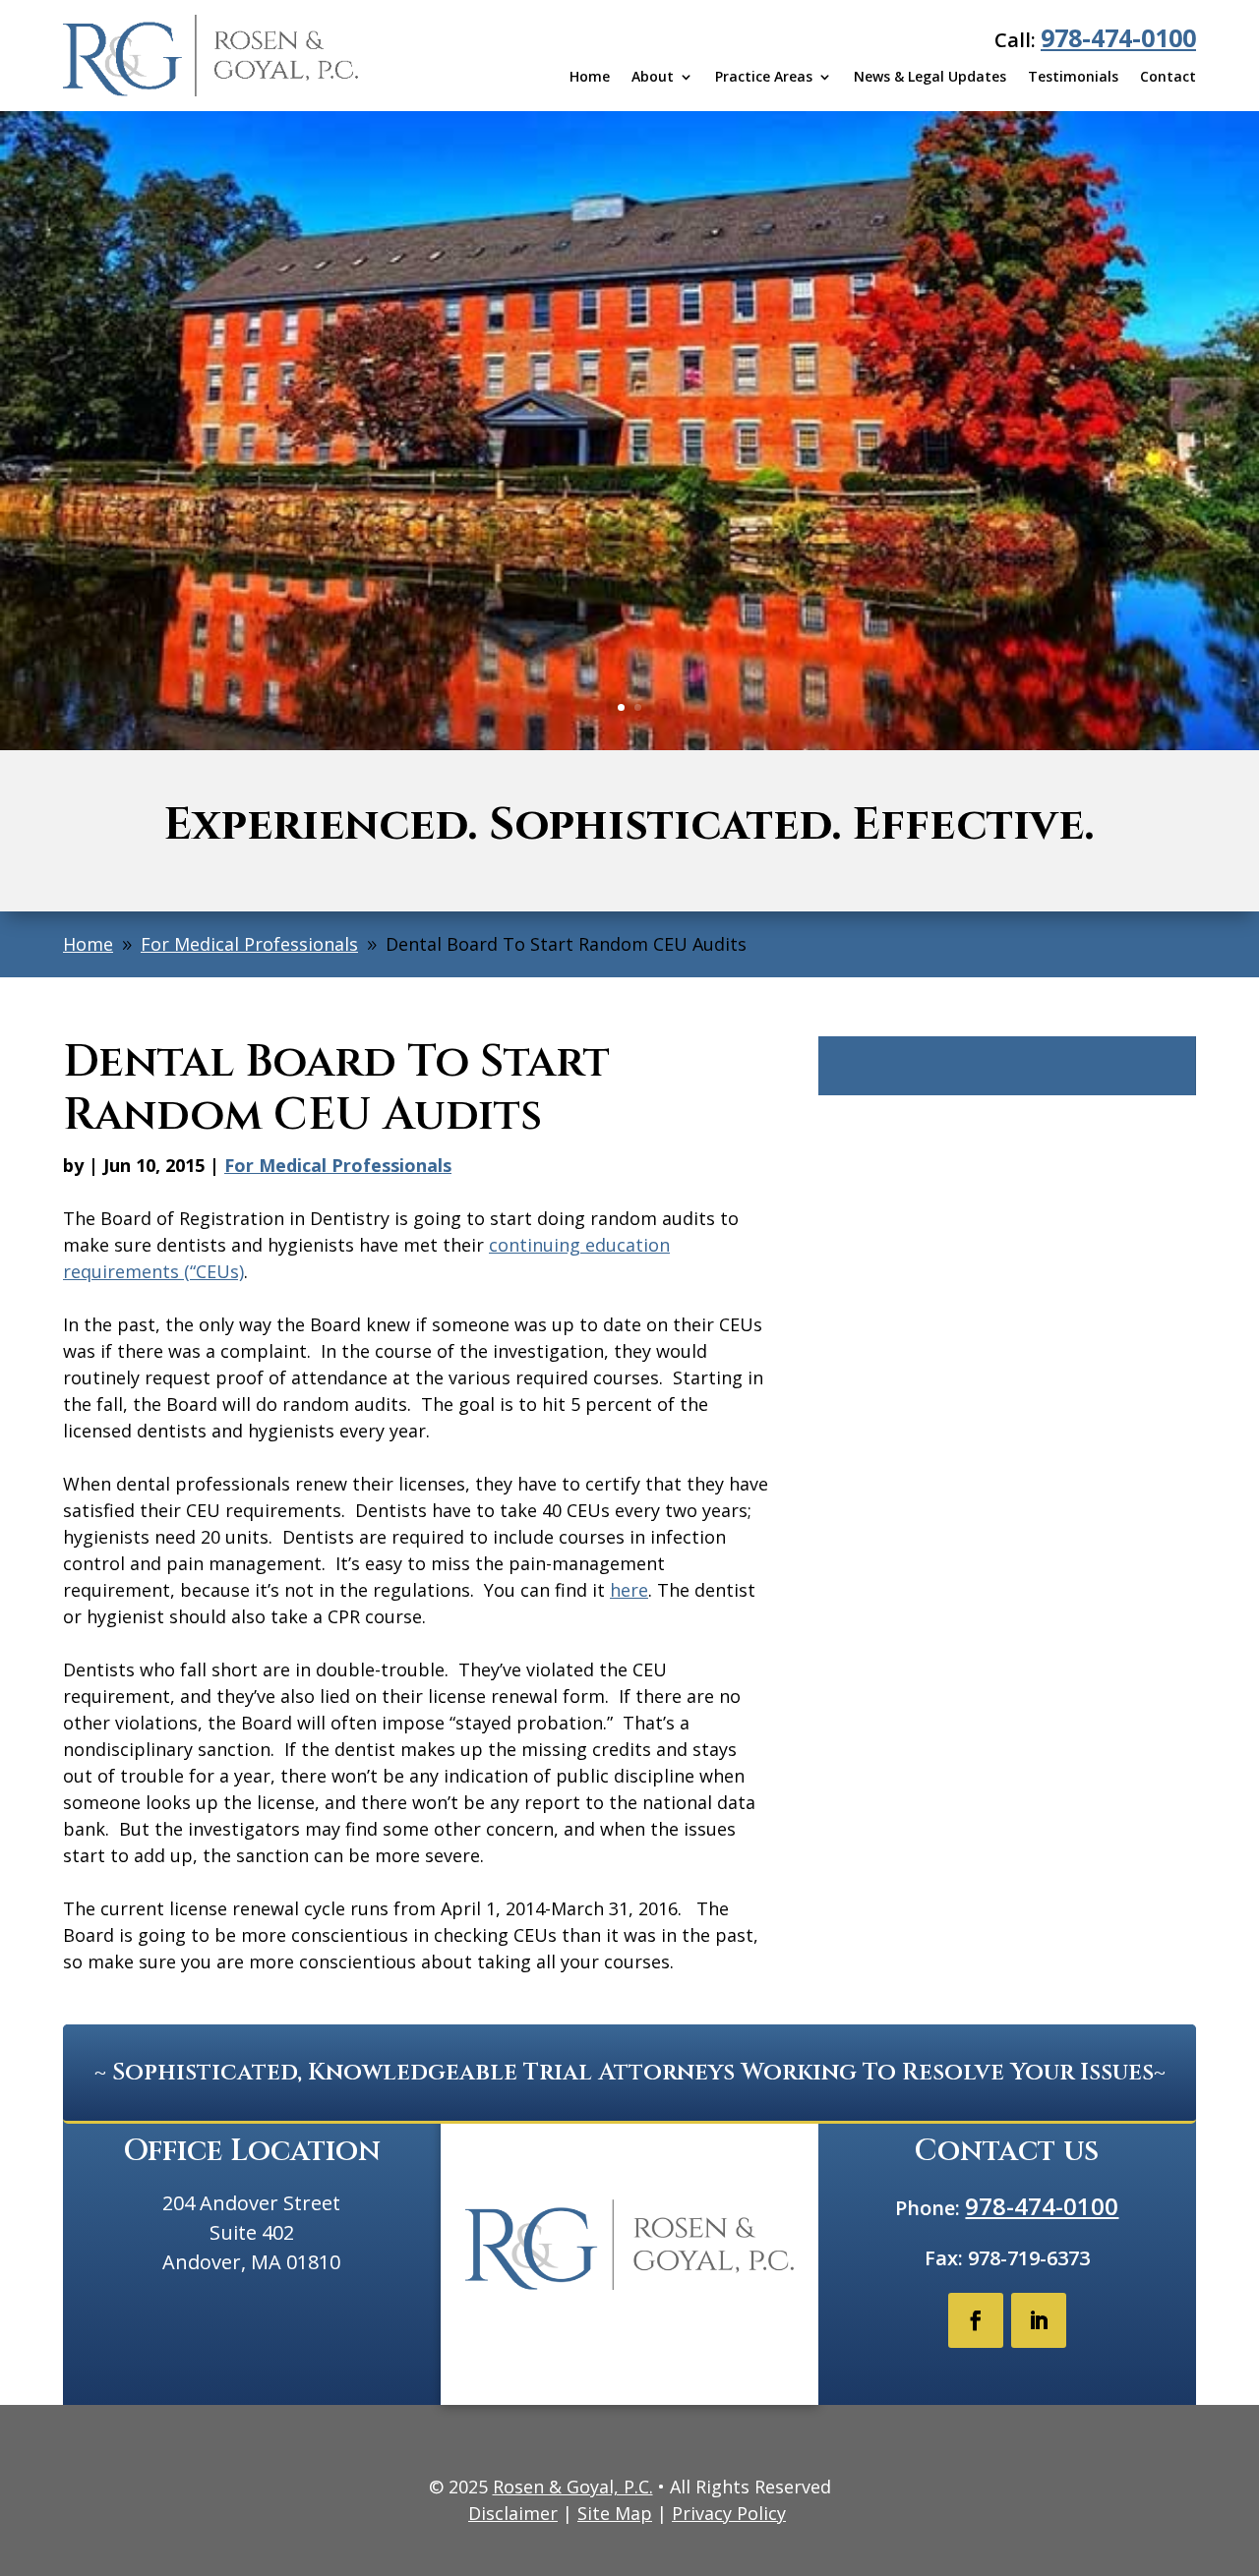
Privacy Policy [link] (729, 2513)
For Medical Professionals (338, 1165)
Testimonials (1073, 78)
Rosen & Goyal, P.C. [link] (573, 2487)
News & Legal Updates (930, 78)
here (629, 1590)
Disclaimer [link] (513, 2513)
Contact (1168, 78)
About (653, 78)
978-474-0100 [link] (1118, 37)
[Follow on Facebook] (976, 2320)
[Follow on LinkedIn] (1039, 2320)
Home (590, 78)
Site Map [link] (615, 2513)
